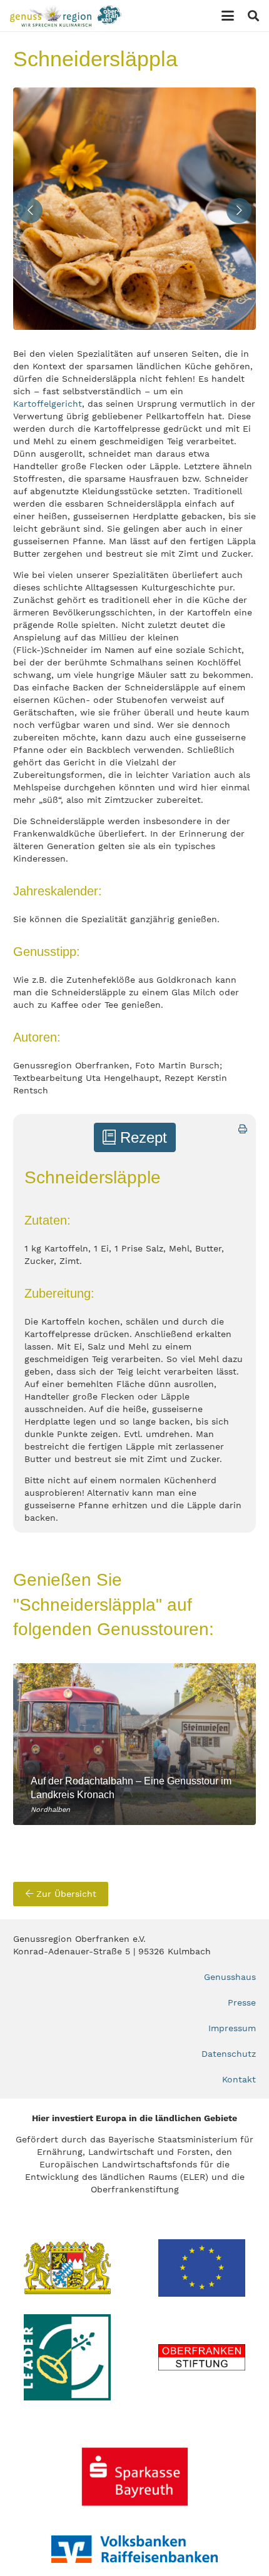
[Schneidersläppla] (134, 209)
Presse (242, 2002)
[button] (228, 16)
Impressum (232, 2028)
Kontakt (239, 2079)
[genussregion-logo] (66, 16)
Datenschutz (229, 2054)
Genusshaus (230, 1977)
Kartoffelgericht (48, 404)
